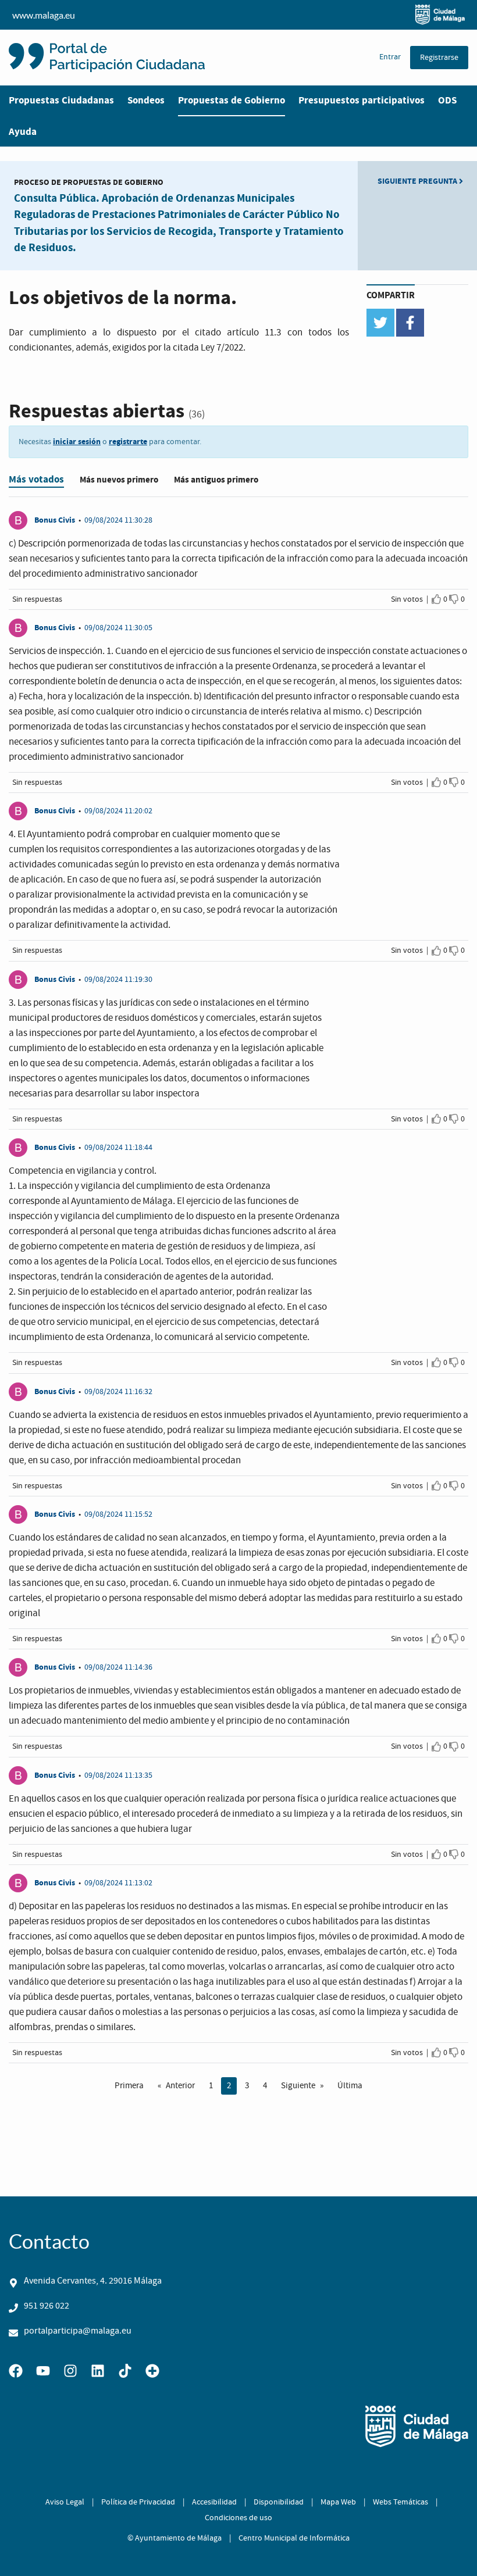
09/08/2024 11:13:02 (118, 1883)
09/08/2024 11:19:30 (118, 980)
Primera (129, 2086)
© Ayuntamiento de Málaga (175, 2538)
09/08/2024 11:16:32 (118, 1392)
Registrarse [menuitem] (439, 58)
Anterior (180, 2086)
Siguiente (298, 2086)
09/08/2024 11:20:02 (118, 811)
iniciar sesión (77, 442)
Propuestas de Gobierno (232, 100)
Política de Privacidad (138, 2502)
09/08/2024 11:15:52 (118, 1514)
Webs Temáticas (401, 2502)
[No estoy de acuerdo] (454, 599)
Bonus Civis (55, 520)
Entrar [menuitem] (390, 57)
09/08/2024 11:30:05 (118, 628)
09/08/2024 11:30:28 (118, 520)
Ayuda (23, 132)
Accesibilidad (214, 2502)
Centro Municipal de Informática (294, 2538)
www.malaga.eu (44, 15)
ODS (447, 100)
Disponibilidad (279, 2502)
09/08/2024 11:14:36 (118, 1667)
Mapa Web (338, 2502)
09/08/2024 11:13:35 (118, 1775)
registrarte (128, 442)
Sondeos (146, 100)
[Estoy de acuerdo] (437, 599)
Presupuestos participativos (362, 100)
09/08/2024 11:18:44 (118, 1148)
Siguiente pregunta (418, 181)
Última (350, 2086)
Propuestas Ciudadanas (61, 100)
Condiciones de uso (238, 2518)
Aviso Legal (65, 2502)
